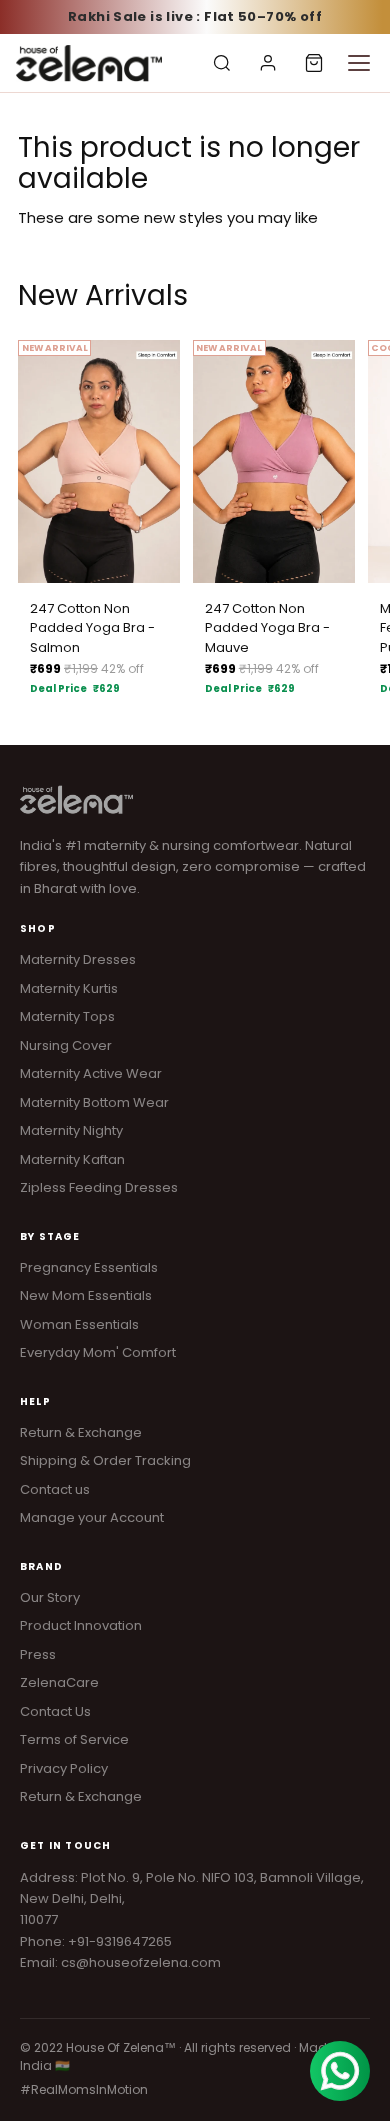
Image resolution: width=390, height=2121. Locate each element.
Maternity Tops (67, 1016)
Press (38, 1654)
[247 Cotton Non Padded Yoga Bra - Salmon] (99, 461)
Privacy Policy (64, 1768)
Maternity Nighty (71, 1130)
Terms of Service (74, 1739)
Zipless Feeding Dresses (99, 1187)
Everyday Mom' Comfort (98, 1352)
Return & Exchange (81, 1432)
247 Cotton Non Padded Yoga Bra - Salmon (92, 628)
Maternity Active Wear (91, 1073)
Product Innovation (81, 1625)
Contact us (55, 1489)
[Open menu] (359, 63)
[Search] (222, 63)
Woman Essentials (79, 1324)
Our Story (50, 1597)
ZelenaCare (59, 1682)
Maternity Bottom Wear (94, 1102)
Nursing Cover (66, 1045)
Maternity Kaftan (72, 1159)
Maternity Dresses (78, 959)
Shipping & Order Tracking (105, 1460)
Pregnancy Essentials (89, 1267)
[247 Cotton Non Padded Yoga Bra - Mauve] (274, 461)
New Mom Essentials (86, 1295)
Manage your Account (92, 1517)
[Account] (268, 63)
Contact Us (55, 1711)
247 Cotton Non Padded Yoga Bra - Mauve (267, 628)
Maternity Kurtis (69, 988)
